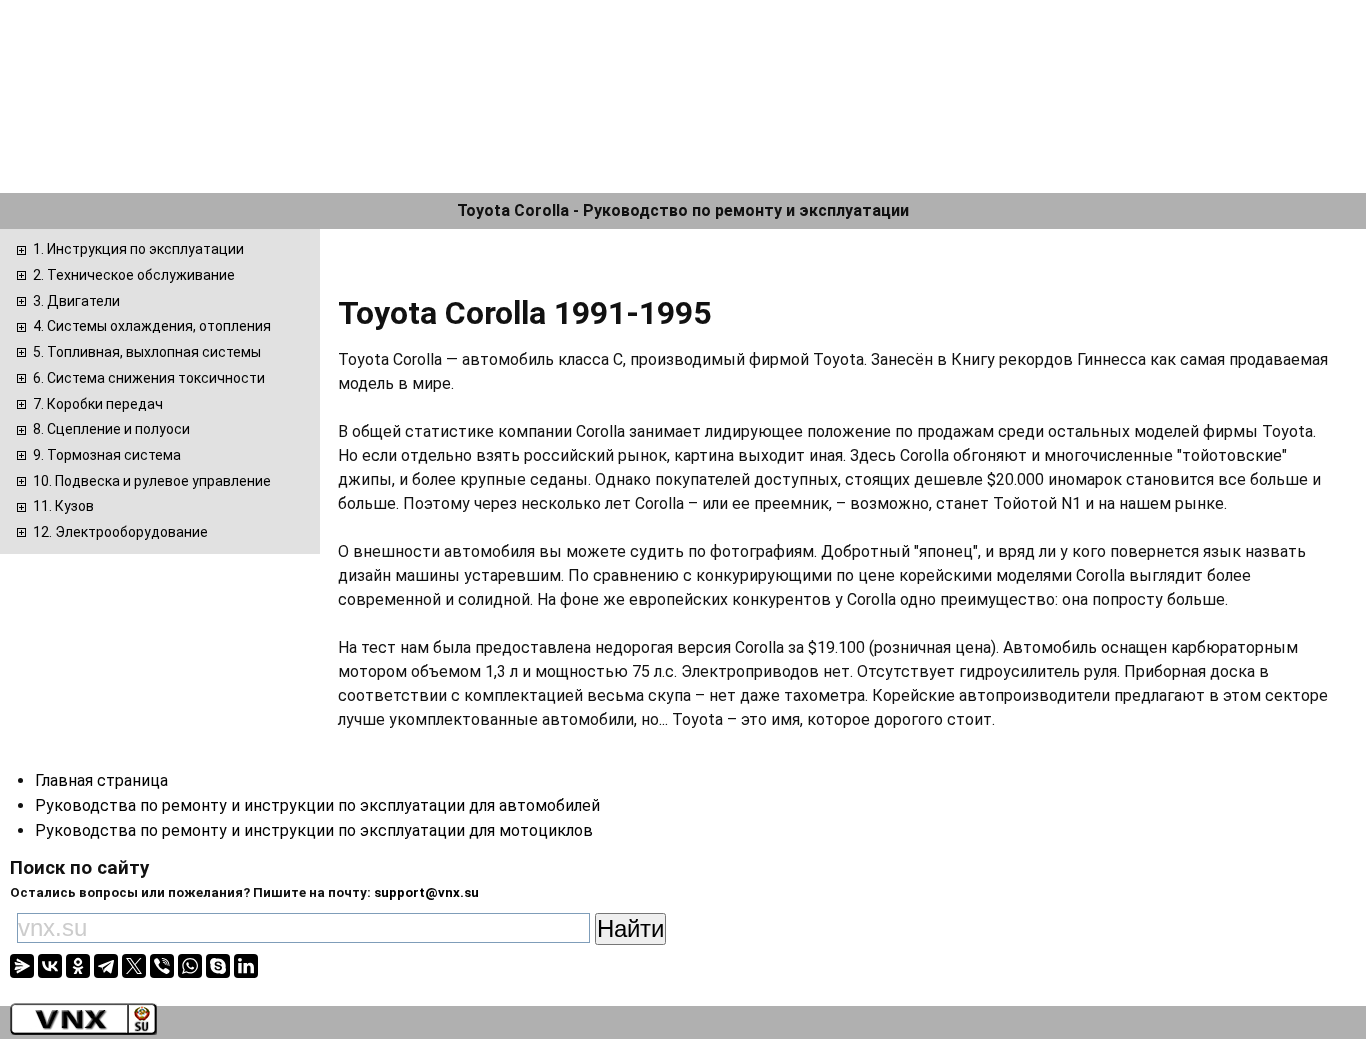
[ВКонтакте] (50, 966)
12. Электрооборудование (120, 532)
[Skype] (218, 966)
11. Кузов (63, 506)
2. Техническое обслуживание (134, 275)
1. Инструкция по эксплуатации (138, 249)
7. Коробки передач (98, 404)
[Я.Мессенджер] (22, 966)
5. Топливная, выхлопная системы (147, 352)
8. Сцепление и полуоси (111, 429)
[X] (134, 966)
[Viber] (162, 966)
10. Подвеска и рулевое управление (152, 481)
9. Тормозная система (107, 455)
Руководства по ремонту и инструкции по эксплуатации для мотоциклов (314, 830)
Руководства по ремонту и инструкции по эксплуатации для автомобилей (317, 805)
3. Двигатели (76, 301)
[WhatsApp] (190, 966)
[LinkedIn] (246, 966)
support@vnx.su (426, 892)
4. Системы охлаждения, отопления (152, 326)
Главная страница (101, 780)
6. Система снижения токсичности (149, 378)
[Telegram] (106, 966)
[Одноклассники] (78, 966)
